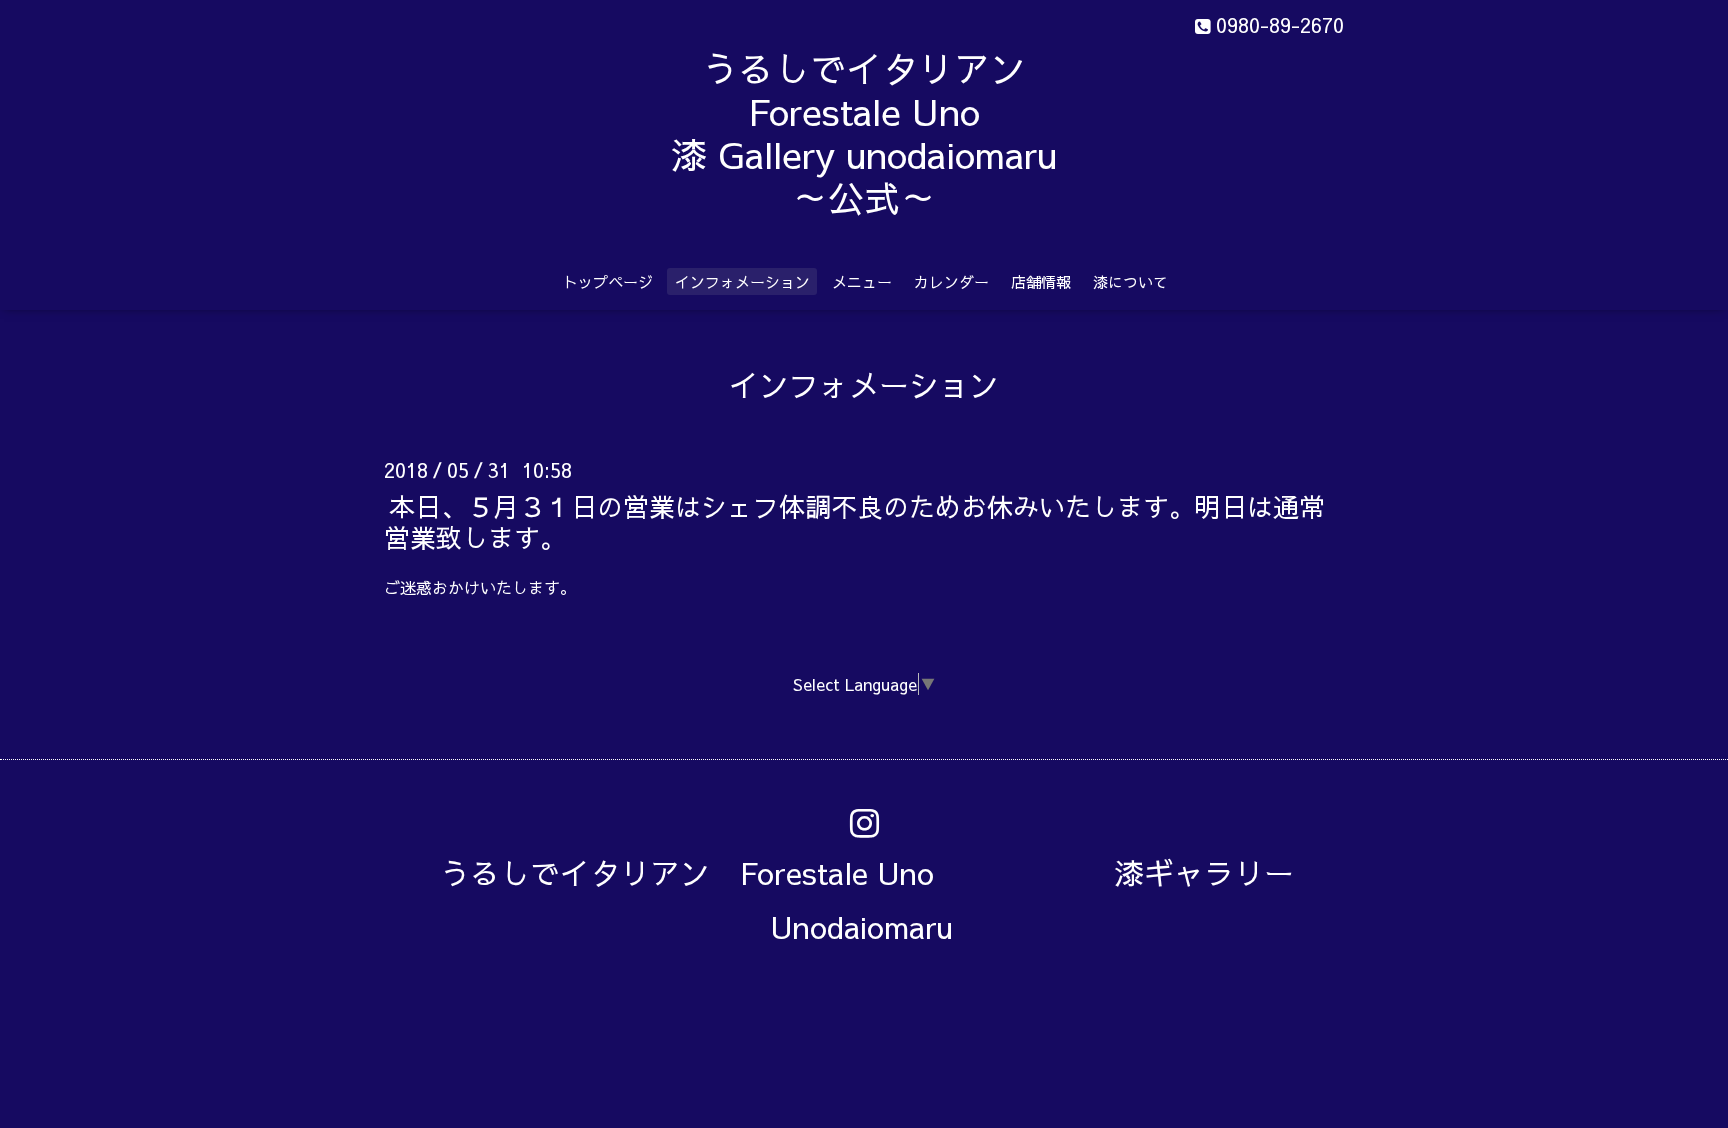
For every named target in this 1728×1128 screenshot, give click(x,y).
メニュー (862, 281)
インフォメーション (742, 281)
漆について (1130, 281)
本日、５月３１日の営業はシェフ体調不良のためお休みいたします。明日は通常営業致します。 (854, 520)
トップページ (608, 281)
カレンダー (951, 281)
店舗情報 (1041, 281)
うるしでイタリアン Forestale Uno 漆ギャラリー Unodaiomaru (882, 899)
